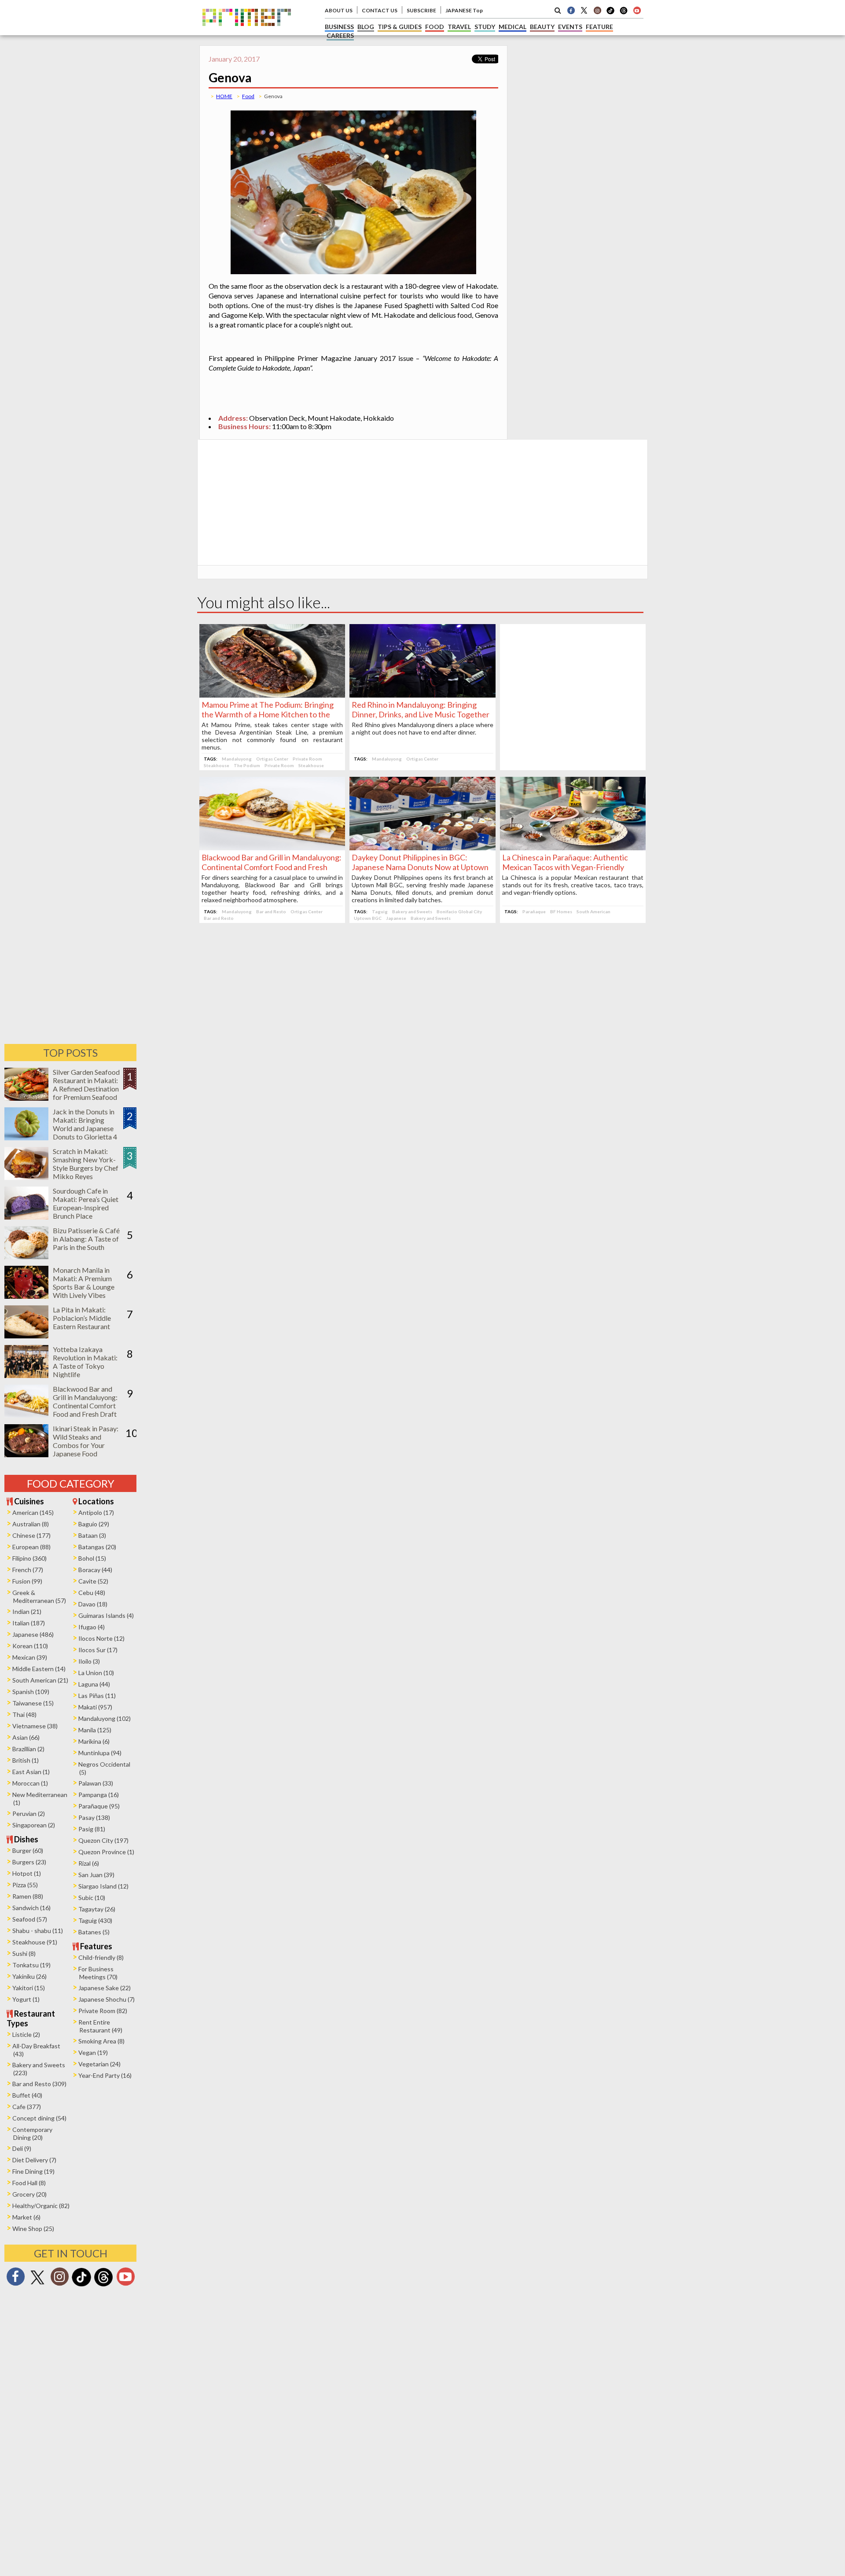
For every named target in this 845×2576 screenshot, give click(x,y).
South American (593, 911)
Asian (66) (26, 1737)
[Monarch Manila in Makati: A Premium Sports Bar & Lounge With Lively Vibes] (26, 1296)
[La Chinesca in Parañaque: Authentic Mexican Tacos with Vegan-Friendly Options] (573, 847)
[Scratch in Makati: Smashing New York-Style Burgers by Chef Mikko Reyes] (26, 1177)
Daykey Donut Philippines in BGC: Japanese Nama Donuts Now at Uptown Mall (420, 867)
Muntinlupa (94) (100, 1753)
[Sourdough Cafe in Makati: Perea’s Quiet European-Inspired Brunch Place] (26, 1217)
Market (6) (26, 2217)
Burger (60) (28, 1850)
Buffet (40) (27, 2095)
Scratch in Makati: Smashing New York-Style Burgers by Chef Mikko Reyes (86, 1164)
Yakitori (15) (29, 1988)
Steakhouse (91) (35, 1942)
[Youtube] (637, 10)
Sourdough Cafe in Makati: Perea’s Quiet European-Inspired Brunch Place (86, 1203)
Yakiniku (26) (29, 1976)
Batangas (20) (97, 1547)
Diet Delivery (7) (34, 2160)
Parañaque (534, 911)
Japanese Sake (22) (105, 1988)
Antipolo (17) (96, 1512)
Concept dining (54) (39, 2118)
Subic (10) (92, 1898)
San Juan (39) (96, 1875)
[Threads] (103, 2285)
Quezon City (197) (103, 1840)
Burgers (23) (29, 1862)
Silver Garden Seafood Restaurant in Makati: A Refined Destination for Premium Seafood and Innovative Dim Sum (86, 1093)
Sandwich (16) (31, 1908)
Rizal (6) (89, 1863)
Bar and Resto (271, 911)
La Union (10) (96, 1673)
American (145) (33, 1512)
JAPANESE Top (464, 10)
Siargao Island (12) (103, 1886)
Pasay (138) (94, 1817)
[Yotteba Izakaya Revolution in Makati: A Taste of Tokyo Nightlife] (26, 1375)
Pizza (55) (25, 1885)
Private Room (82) (103, 2011)
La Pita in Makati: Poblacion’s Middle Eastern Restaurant (82, 1318)
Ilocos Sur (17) (98, 1650)
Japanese (396, 918)
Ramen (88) (28, 1896)
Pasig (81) (92, 1829)
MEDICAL (513, 27)
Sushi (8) (24, 1953)
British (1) (26, 1760)
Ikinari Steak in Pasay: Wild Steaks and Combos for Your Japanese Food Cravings (86, 1445)
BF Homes (561, 911)
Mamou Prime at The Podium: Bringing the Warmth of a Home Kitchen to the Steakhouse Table (268, 714)
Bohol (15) (92, 1558)
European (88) (31, 1547)
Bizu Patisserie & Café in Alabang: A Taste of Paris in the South (86, 1239)
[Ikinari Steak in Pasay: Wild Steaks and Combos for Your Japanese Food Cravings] (26, 1454)
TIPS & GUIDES (400, 27)
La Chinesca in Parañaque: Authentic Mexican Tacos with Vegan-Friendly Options (565, 867)
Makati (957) (95, 1707)
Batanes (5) (94, 1932)
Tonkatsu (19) (31, 1965)
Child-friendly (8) (101, 1957)
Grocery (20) (29, 2194)
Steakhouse (217, 765)
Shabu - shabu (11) (38, 1931)
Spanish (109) (31, 1692)
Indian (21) (27, 1611)
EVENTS (570, 27)
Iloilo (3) (89, 1661)
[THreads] (624, 13)
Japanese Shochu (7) (107, 1999)
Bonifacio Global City (459, 911)
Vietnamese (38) (35, 1726)
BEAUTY (542, 27)
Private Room (307, 759)
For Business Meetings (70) (98, 1973)
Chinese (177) (31, 1535)
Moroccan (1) (30, 1783)
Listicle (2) (26, 2034)
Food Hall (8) (29, 2183)
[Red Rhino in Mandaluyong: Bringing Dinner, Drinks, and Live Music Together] (422, 695)
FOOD (435, 27)
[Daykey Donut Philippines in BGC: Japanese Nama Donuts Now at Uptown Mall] (422, 847)
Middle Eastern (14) (39, 1669)
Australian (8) (31, 1524)
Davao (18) (93, 1604)
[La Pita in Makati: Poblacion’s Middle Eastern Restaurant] (26, 1336)
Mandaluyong (237, 759)
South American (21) (40, 1680)
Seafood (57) (30, 1919)
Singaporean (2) (34, 1825)
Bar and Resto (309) (39, 2084)
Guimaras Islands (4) (106, 1615)
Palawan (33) (96, 1783)
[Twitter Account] (584, 10)
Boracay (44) (95, 1570)
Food (248, 96)
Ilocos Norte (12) (101, 1638)
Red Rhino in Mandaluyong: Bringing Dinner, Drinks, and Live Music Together (421, 709)
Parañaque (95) (99, 1806)
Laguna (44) (94, 1684)
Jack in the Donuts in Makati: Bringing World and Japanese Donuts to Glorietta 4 (85, 1124)
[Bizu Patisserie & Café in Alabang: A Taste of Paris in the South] (26, 1256)
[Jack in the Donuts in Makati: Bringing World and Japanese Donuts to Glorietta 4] (26, 1137)
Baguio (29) (94, 1524)
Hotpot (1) (27, 1873)
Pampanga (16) (99, 1795)
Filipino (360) (29, 1558)
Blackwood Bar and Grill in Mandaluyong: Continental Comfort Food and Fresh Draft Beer (272, 867)
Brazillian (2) (28, 1749)
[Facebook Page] (571, 10)
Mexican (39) (30, 1657)
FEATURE (599, 27)
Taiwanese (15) (33, 1703)
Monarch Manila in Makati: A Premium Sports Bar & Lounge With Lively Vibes (84, 1282)
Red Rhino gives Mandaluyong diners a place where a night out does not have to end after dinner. (422, 728)
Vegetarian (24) (99, 2064)
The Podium (247, 765)
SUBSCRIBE (421, 10)
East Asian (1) (31, 1772)
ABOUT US (339, 10)
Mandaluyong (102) (105, 1718)
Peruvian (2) (29, 1813)
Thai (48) (24, 1714)
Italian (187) (29, 1623)
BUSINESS (339, 27)
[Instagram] (597, 10)
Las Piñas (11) (97, 1696)
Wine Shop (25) (33, 2229)
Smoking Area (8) (101, 2041)
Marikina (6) (94, 1741)
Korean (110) (30, 1646)
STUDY (485, 27)
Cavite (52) (93, 1581)
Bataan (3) (92, 1535)
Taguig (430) (95, 1920)
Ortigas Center (272, 759)
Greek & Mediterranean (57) (39, 1597)
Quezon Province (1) (106, 1852)
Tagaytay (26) (97, 1909)
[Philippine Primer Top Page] (247, 32)
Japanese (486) (33, 1634)
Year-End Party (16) (105, 2075)
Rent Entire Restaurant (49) (100, 2026)
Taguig (380, 911)
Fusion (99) (27, 1581)
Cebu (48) (92, 1593)
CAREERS (340, 35)
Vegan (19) (93, 2052)
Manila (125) (95, 1730)
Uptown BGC (368, 918)
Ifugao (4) (92, 1627)
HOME (224, 96)
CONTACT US (380, 10)
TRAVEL (459, 27)
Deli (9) (22, 2148)
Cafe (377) (27, 2107)
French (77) (28, 1570)
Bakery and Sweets (412, 911)
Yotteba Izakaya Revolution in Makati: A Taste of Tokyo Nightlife (85, 1362)
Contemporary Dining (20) (32, 2133)
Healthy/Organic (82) (41, 2206)
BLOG (366, 27)
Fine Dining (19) (33, 2171)
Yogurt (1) (26, 1999)
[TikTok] (610, 13)
